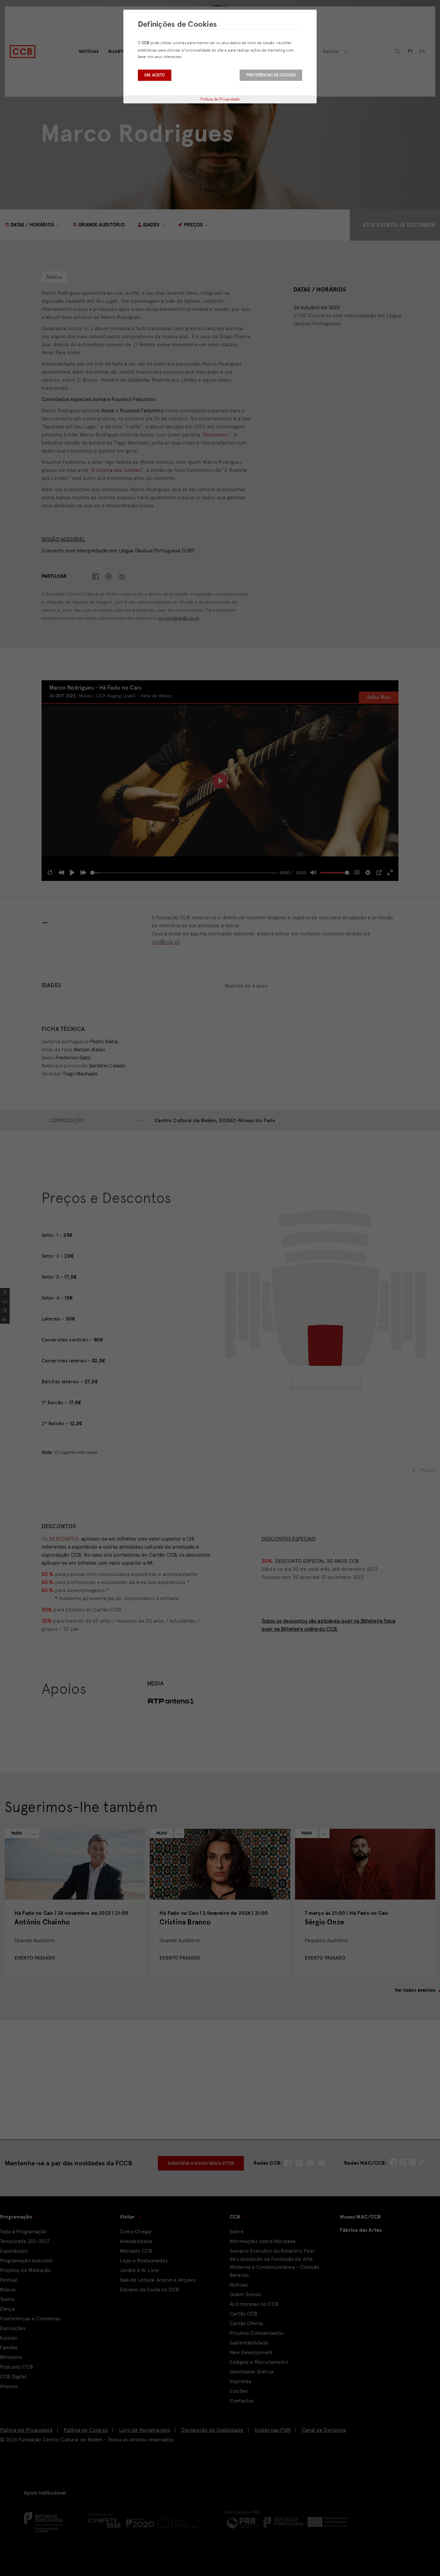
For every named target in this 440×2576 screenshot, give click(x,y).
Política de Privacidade (220, 99)
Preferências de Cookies (271, 75)
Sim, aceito (155, 75)
